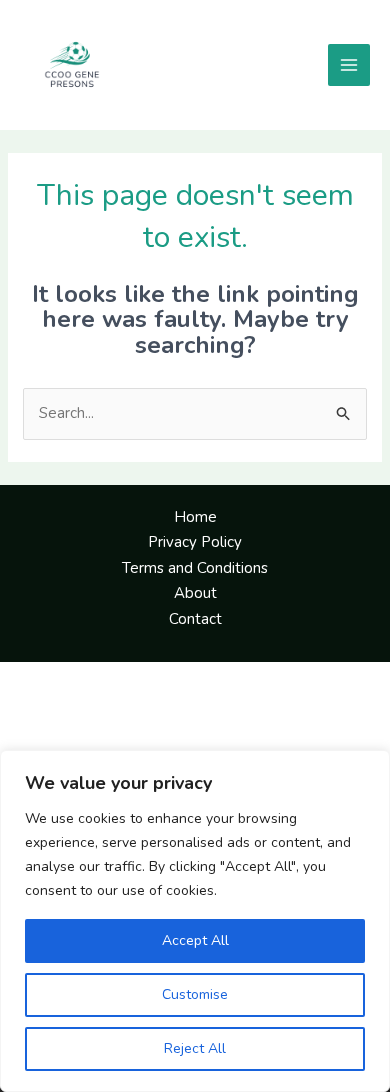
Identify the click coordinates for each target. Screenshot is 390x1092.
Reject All (195, 1048)
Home (195, 517)
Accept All (195, 940)
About (195, 593)
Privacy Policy (195, 542)
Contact (195, 619)
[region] (195, 921)
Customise (195, 994)
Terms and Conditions (195, 568)
